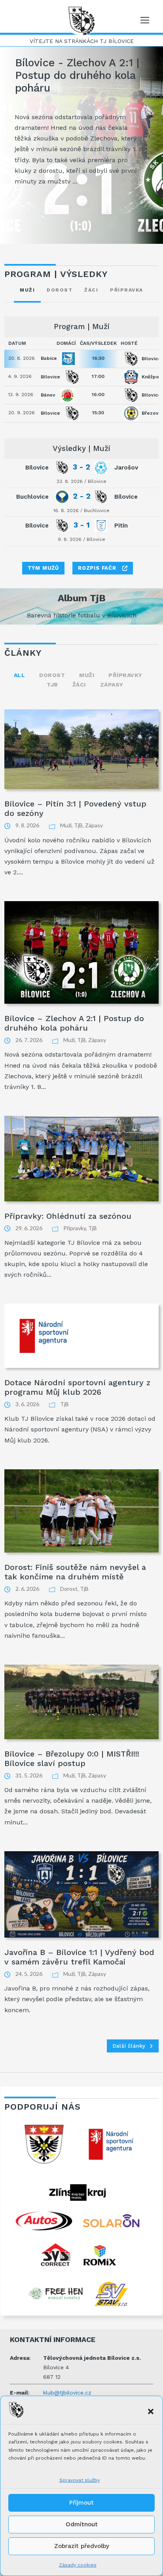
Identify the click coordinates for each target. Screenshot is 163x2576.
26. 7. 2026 (29, 1040)
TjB (52, 685)
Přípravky (125, 675)
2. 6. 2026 (27, 1589)
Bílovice (97, 481)
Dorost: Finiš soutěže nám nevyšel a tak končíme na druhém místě (75, 1572)
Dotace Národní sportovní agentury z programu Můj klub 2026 (77, 1387)
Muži (87, 675)
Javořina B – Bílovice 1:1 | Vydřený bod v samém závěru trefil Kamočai (79, 1957)
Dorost (52, 675)
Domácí (66, 343)
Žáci (79, 685)
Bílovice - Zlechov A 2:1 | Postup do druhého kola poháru (77, 75)
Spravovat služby (80, 2480)
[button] (151, 2411)
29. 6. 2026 (29, 1228)
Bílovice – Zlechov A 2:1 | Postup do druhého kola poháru (74, 1023)
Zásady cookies (78, 2565)
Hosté (129, 343)
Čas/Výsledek (98, 343)
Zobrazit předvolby (82, 2546)
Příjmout (81, 2503)
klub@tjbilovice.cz (67, 2393)
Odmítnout (82, 2524)
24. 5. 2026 (29, 1974)
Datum (17, 343)
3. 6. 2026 (27, 1404)
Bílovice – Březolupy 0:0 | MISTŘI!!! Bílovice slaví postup (72, 1758)
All (20, 675)
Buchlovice (97, 511)
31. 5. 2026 (29, 1775)
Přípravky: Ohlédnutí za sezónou (68, 1216)
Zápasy (112, 685)
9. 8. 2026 (27, 825)
